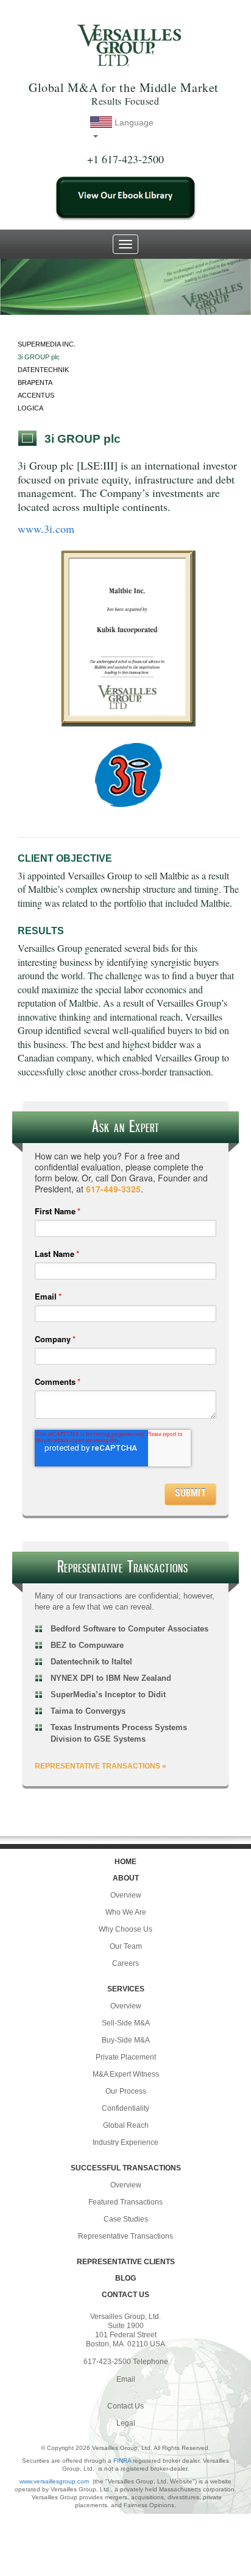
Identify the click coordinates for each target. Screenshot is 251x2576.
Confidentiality (125, 2108)
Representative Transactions (125, 2236)
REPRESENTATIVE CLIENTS (126, 2262)
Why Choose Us (125, 1929)
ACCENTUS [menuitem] (36, 395)
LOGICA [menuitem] (30, 408)
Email (126, 2379)
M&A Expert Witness (126, 2074)
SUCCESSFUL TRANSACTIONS (126, 2168)
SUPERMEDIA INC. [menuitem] (47, 344)
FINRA (122, 2461)
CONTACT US (125, 2295)
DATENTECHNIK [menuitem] (43, 370)
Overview (126, 1895)
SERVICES (126, 1989)
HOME (125, 1862)
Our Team (126, 1946)
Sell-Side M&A (126, 2023)
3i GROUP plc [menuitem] (39, 357)
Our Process (126, 2091)
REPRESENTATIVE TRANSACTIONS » (101, 1766)
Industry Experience (125, 2142)
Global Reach (126, 2125)
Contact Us (125, 2406)
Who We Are (126, 1912)
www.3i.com (46, 529)
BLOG (125, 2278)
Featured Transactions (125, 2202)
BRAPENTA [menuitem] (35, 382)
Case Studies (126, 2219)
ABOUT (126, 1878)
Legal (126, 2423)
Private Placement (126, 2057)
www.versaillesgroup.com (54, 2481)
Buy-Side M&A (126, 2040)
